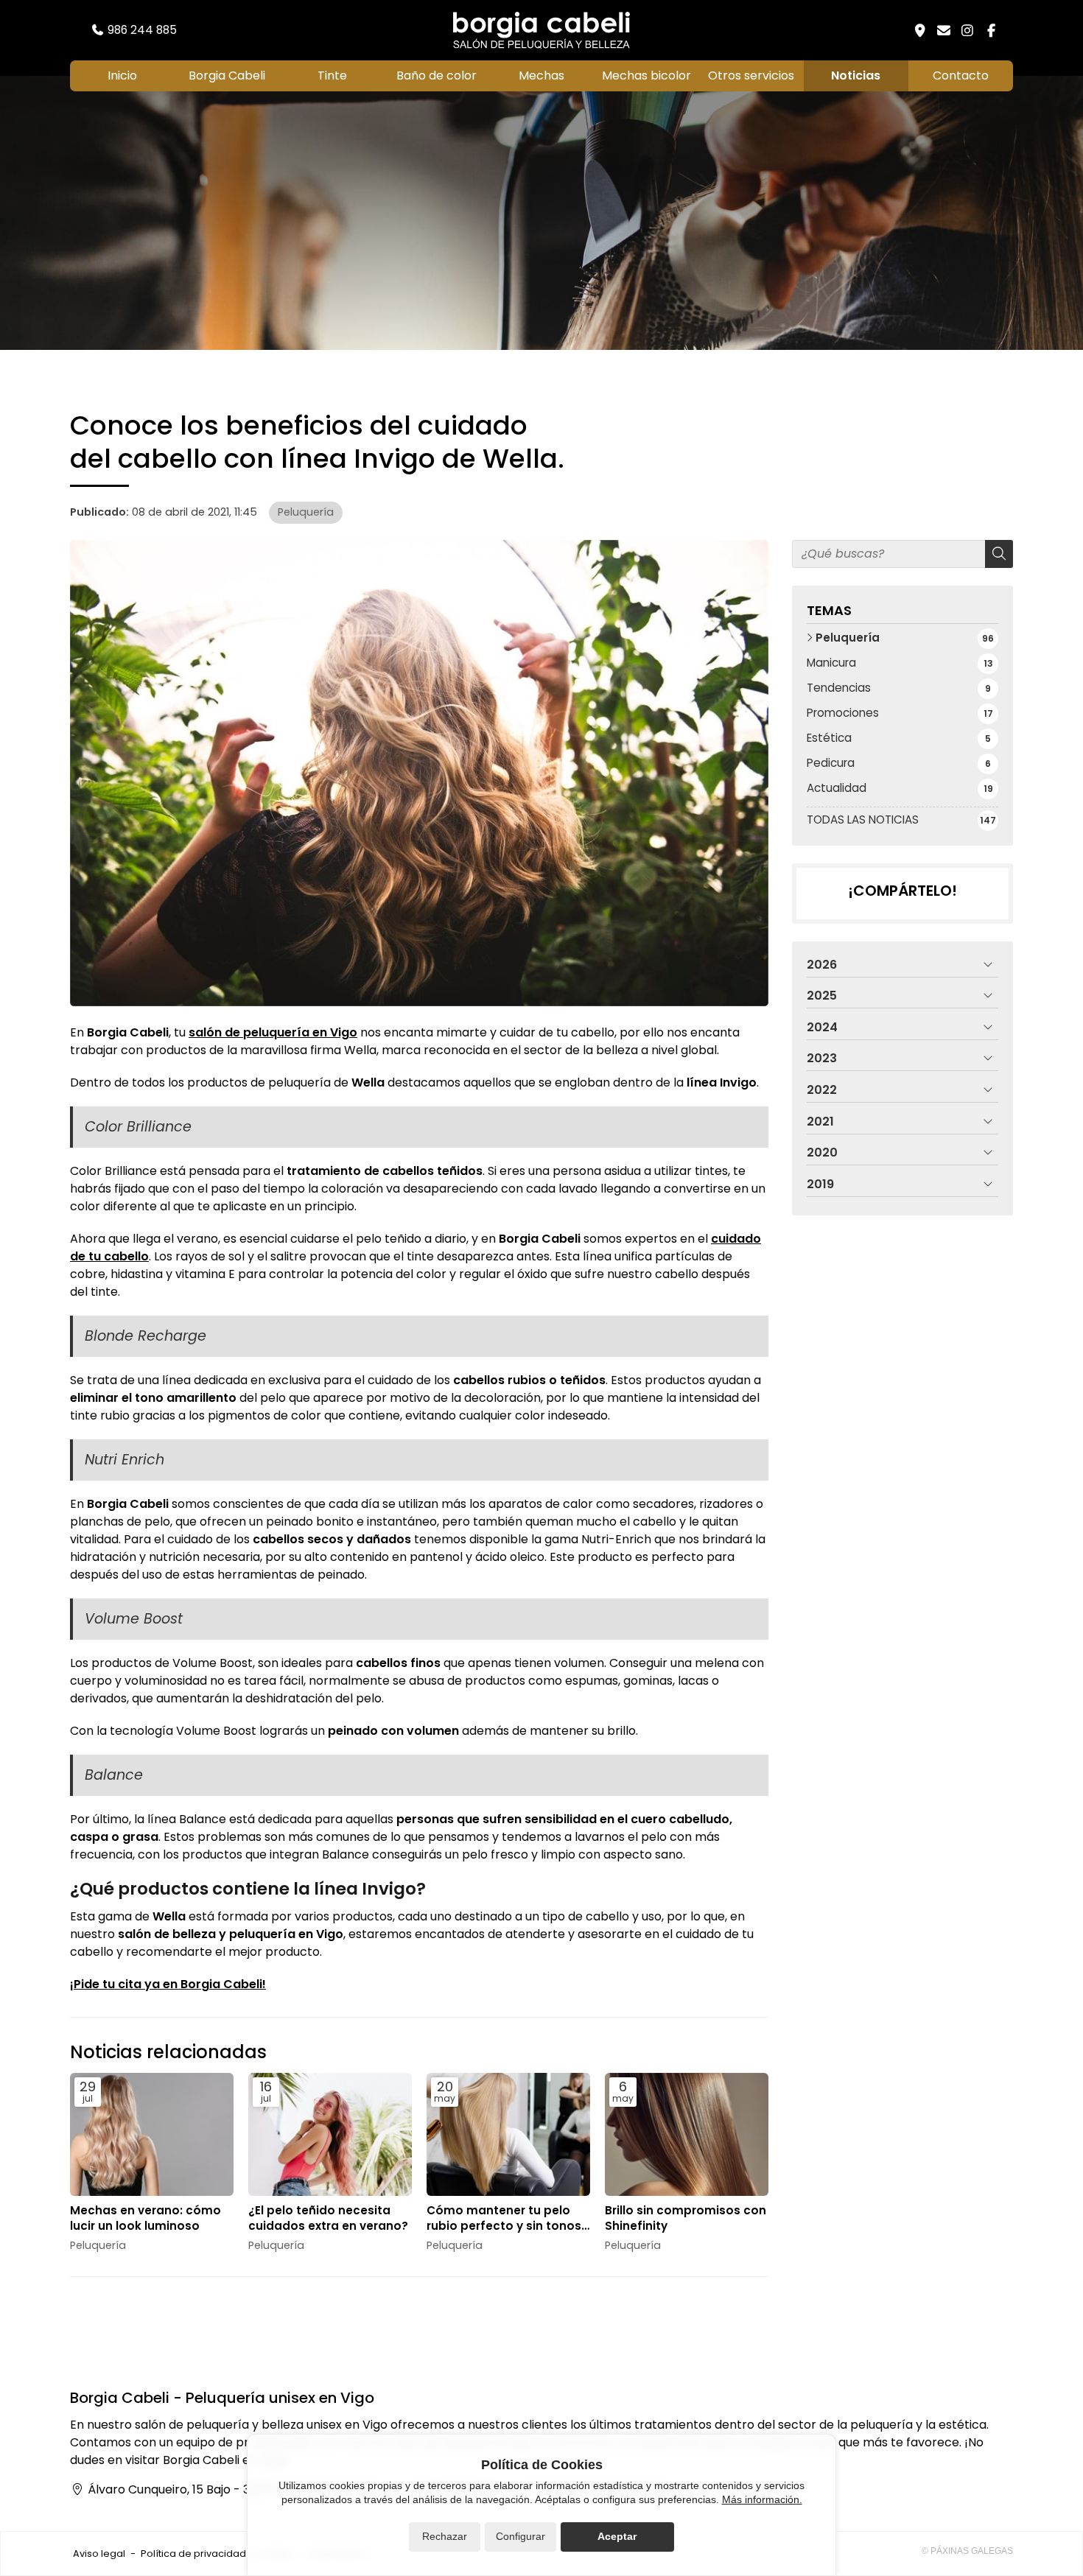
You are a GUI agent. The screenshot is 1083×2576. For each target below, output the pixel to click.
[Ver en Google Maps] (920, 30)
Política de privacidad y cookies (217, 2554)
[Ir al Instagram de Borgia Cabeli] (967, 30)
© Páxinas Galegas (967, 2551)
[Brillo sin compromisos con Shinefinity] (687, 2134)
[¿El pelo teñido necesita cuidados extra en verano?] (330, 2134)
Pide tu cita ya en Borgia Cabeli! (170, 1984)
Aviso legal (99, 2554)
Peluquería (306, 512)
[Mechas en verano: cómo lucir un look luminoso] (152, 2134)
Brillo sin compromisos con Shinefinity (686, 2218)
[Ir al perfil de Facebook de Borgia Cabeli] (991, 30)
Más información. (762, 2499)
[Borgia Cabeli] (541, 30)
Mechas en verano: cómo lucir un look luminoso (146, 2218)
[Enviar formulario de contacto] (944, 30)
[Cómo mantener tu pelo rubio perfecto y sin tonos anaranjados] (508, 2134)
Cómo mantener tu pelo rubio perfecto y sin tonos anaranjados (504, 2218)
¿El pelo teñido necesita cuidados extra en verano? (328, 2218)
